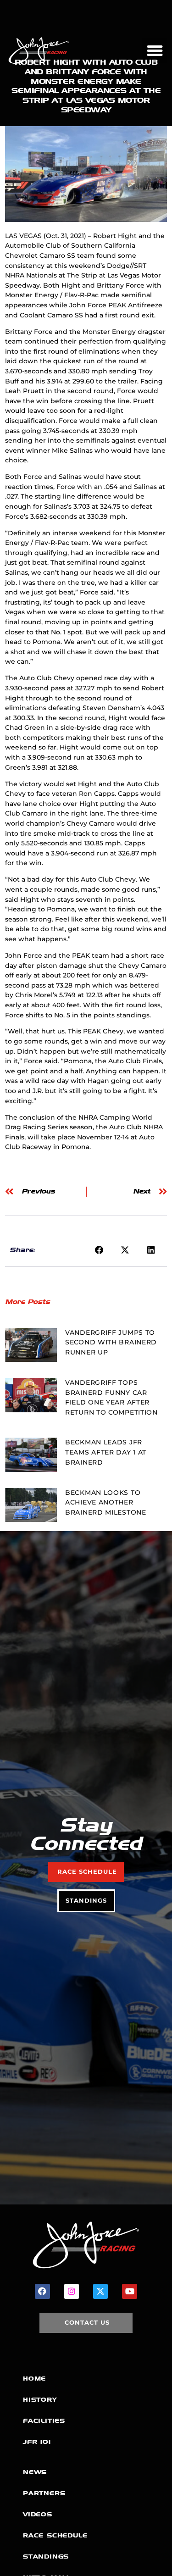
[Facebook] (42, 2291)
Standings (46, 2557)
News (35, 2472)
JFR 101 (37, 2442)
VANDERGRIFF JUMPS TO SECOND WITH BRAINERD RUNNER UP (111, 1342)
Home (34, 2379)
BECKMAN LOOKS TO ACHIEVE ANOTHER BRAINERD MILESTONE (106, 1502)
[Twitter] (100, 2291)
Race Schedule (55, 2535)
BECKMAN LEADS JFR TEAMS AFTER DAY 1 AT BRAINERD (106, 1452)
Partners (44, 2493)
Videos (38, 2514)
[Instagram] (72, 2291)
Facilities (44, 2421)
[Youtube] (129, 2291)
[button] (155, 51)
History (40, 2400)
